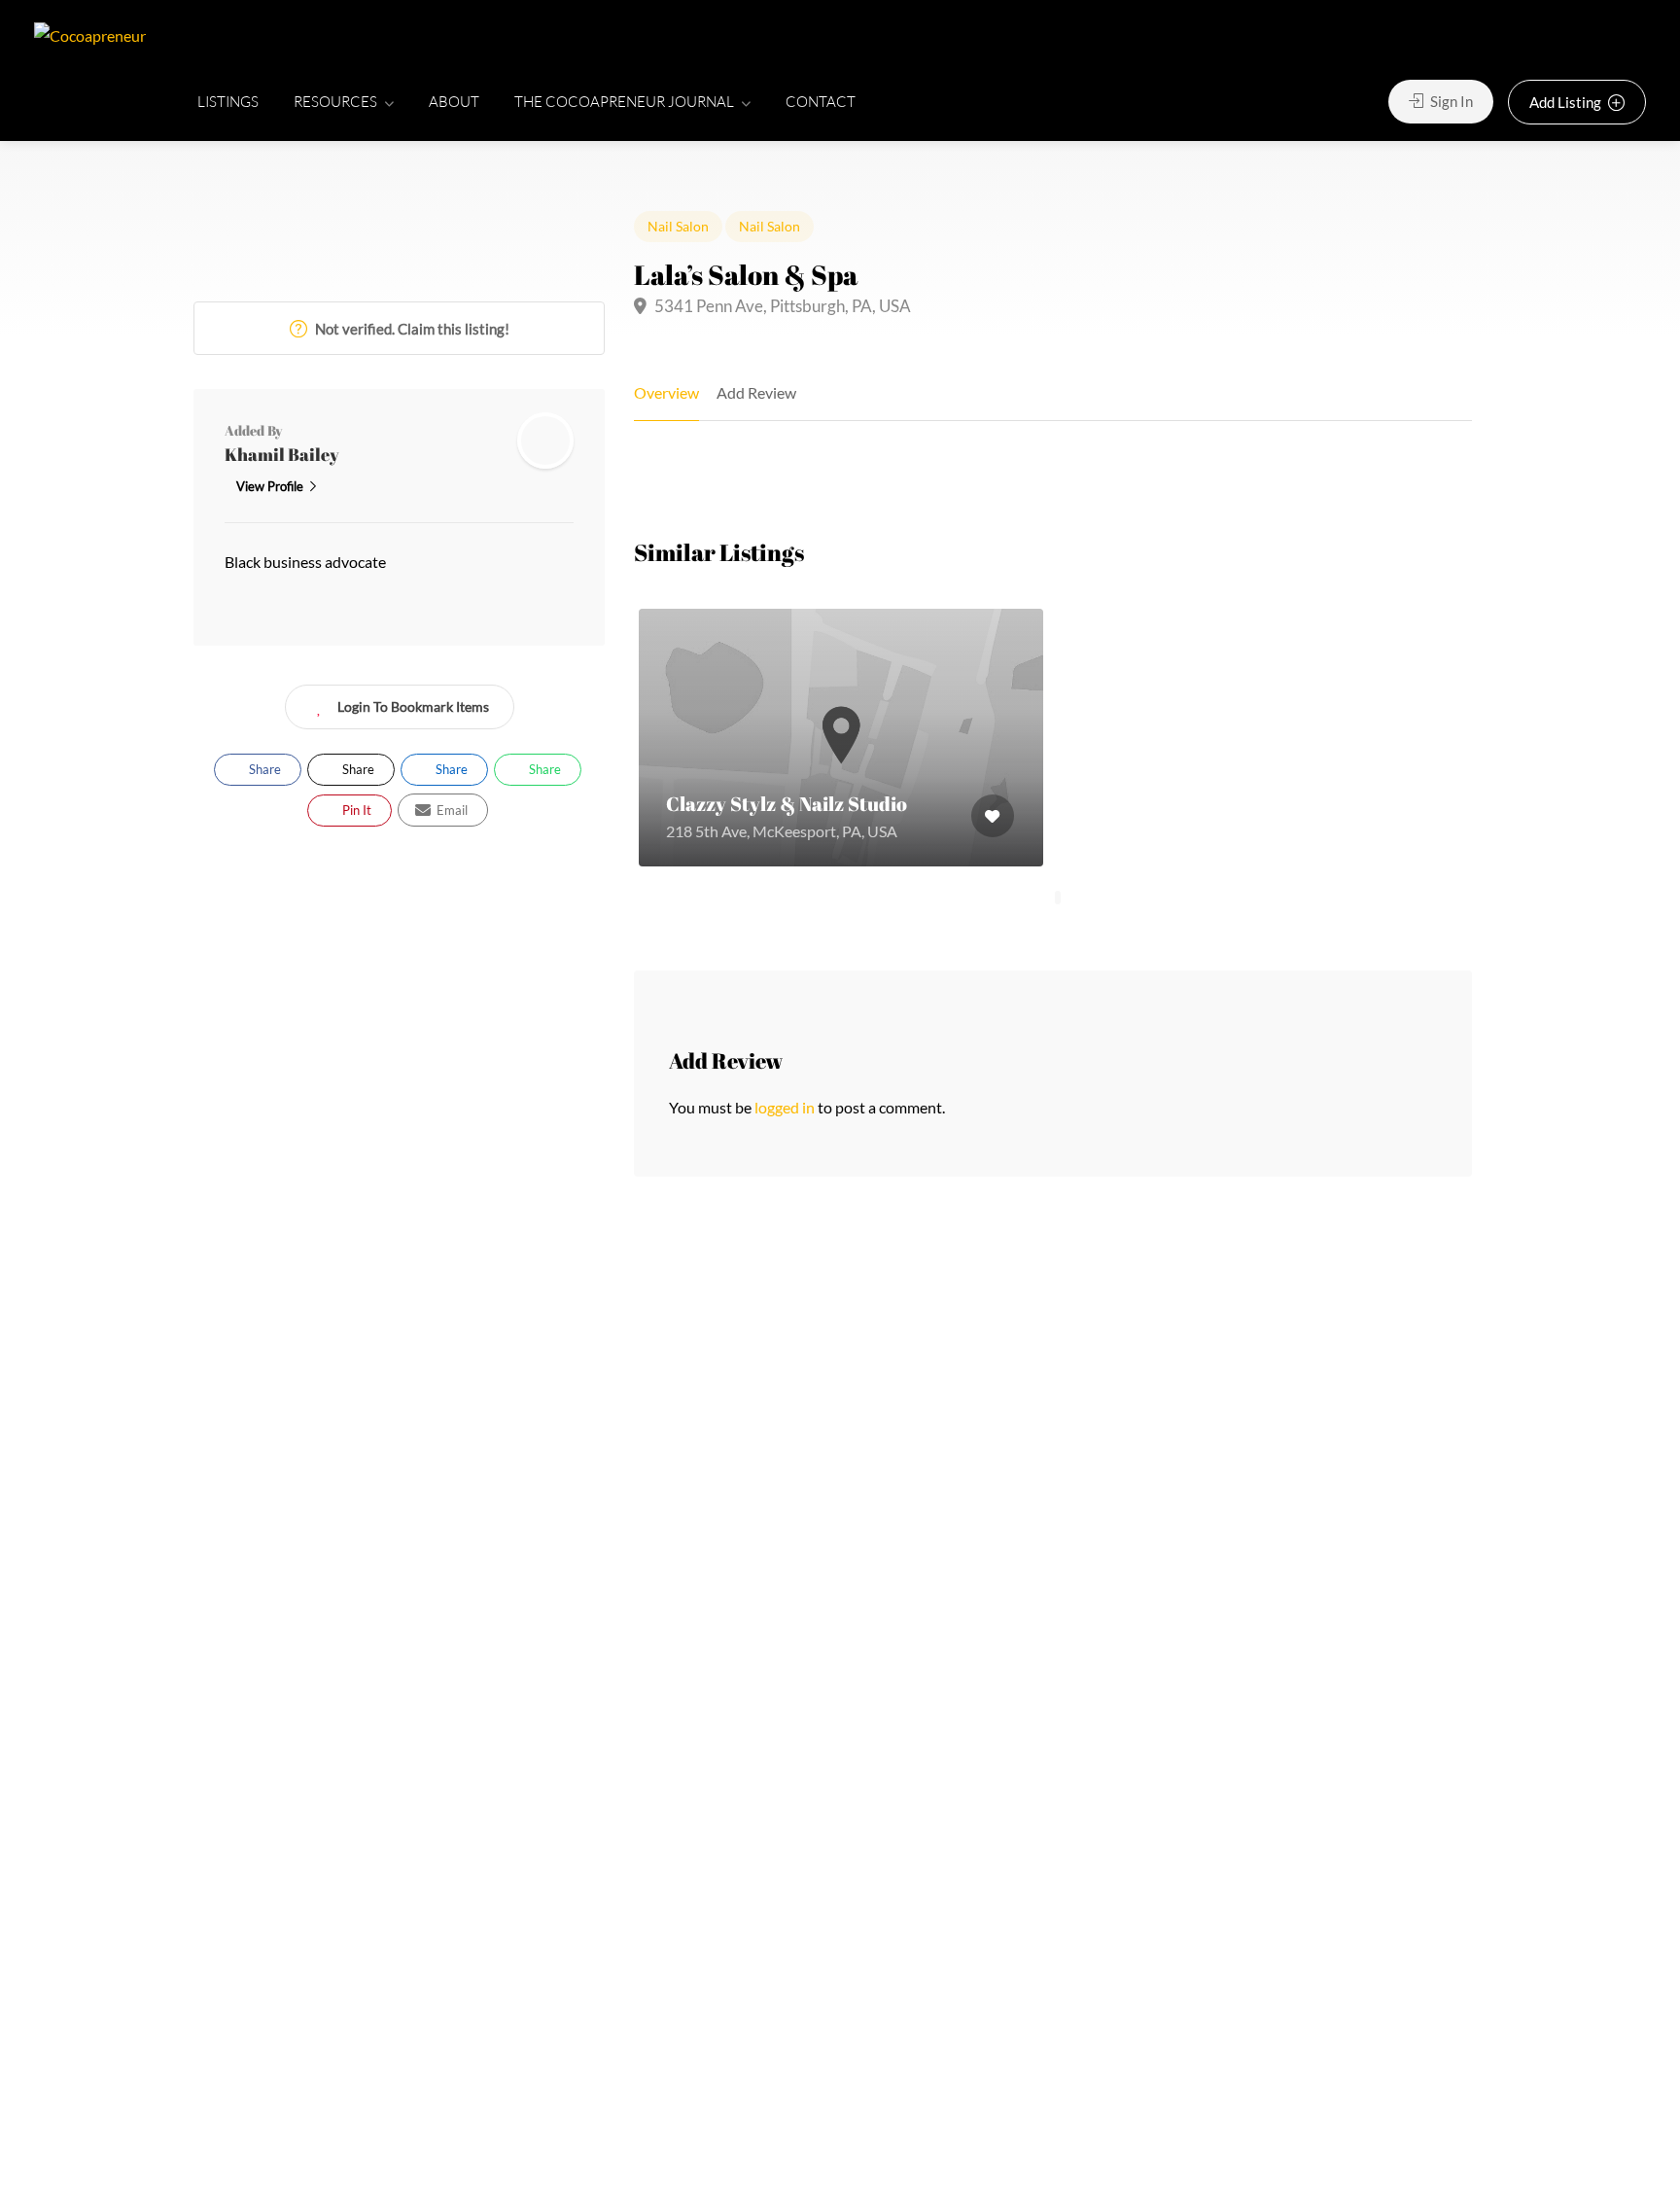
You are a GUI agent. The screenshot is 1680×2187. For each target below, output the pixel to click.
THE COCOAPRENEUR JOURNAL (624, 102)
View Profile (270, 486)
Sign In (1450, 101)
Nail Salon (678, 226)
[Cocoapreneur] (90, 34)
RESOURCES (335, 102)
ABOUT (454, 102)
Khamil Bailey (282, 454)
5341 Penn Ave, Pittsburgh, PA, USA (781, 306)
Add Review (756, 392)
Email (451, 810)
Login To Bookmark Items (413, 706)
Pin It (355, 810)
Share (263, 769)
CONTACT (821, 102)
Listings (228, 102)
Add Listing (1567, 102)
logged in (785, 1107)
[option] (841, 738)
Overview (666, 392)
